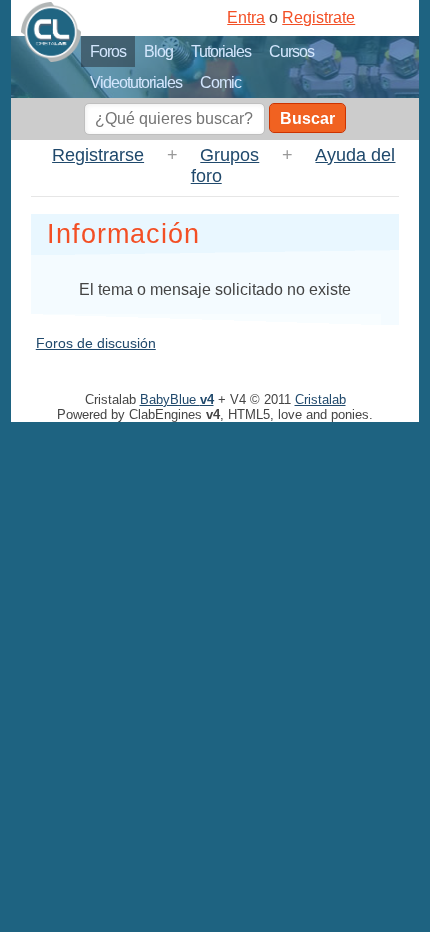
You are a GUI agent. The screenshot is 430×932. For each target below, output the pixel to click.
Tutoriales (221, 51)
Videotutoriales (136, 82)
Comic (220, 82)
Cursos (291, 51)
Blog (158, 51)
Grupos (229, 155)
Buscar (307, 118)
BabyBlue (177, 399)
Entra (246, 17)
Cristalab (320, 399)
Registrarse (98, 155)
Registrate (318, 17)
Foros (108, 51)
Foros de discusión (96, 343)
